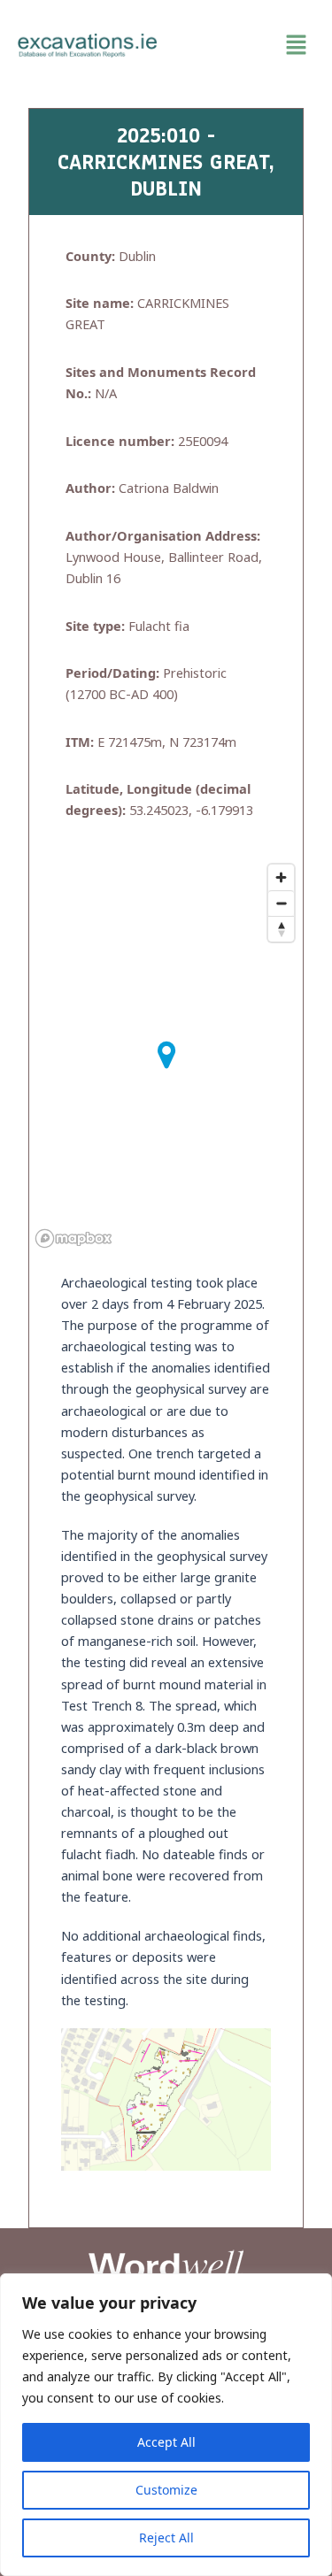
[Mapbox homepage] (73, 1238)
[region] (166, 2425)
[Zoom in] (281, 877)
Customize (166, 2490)
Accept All (166, 2442)
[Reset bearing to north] (281, 929)
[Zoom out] (281, 903)
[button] (245, 45)
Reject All (166, 2538)
